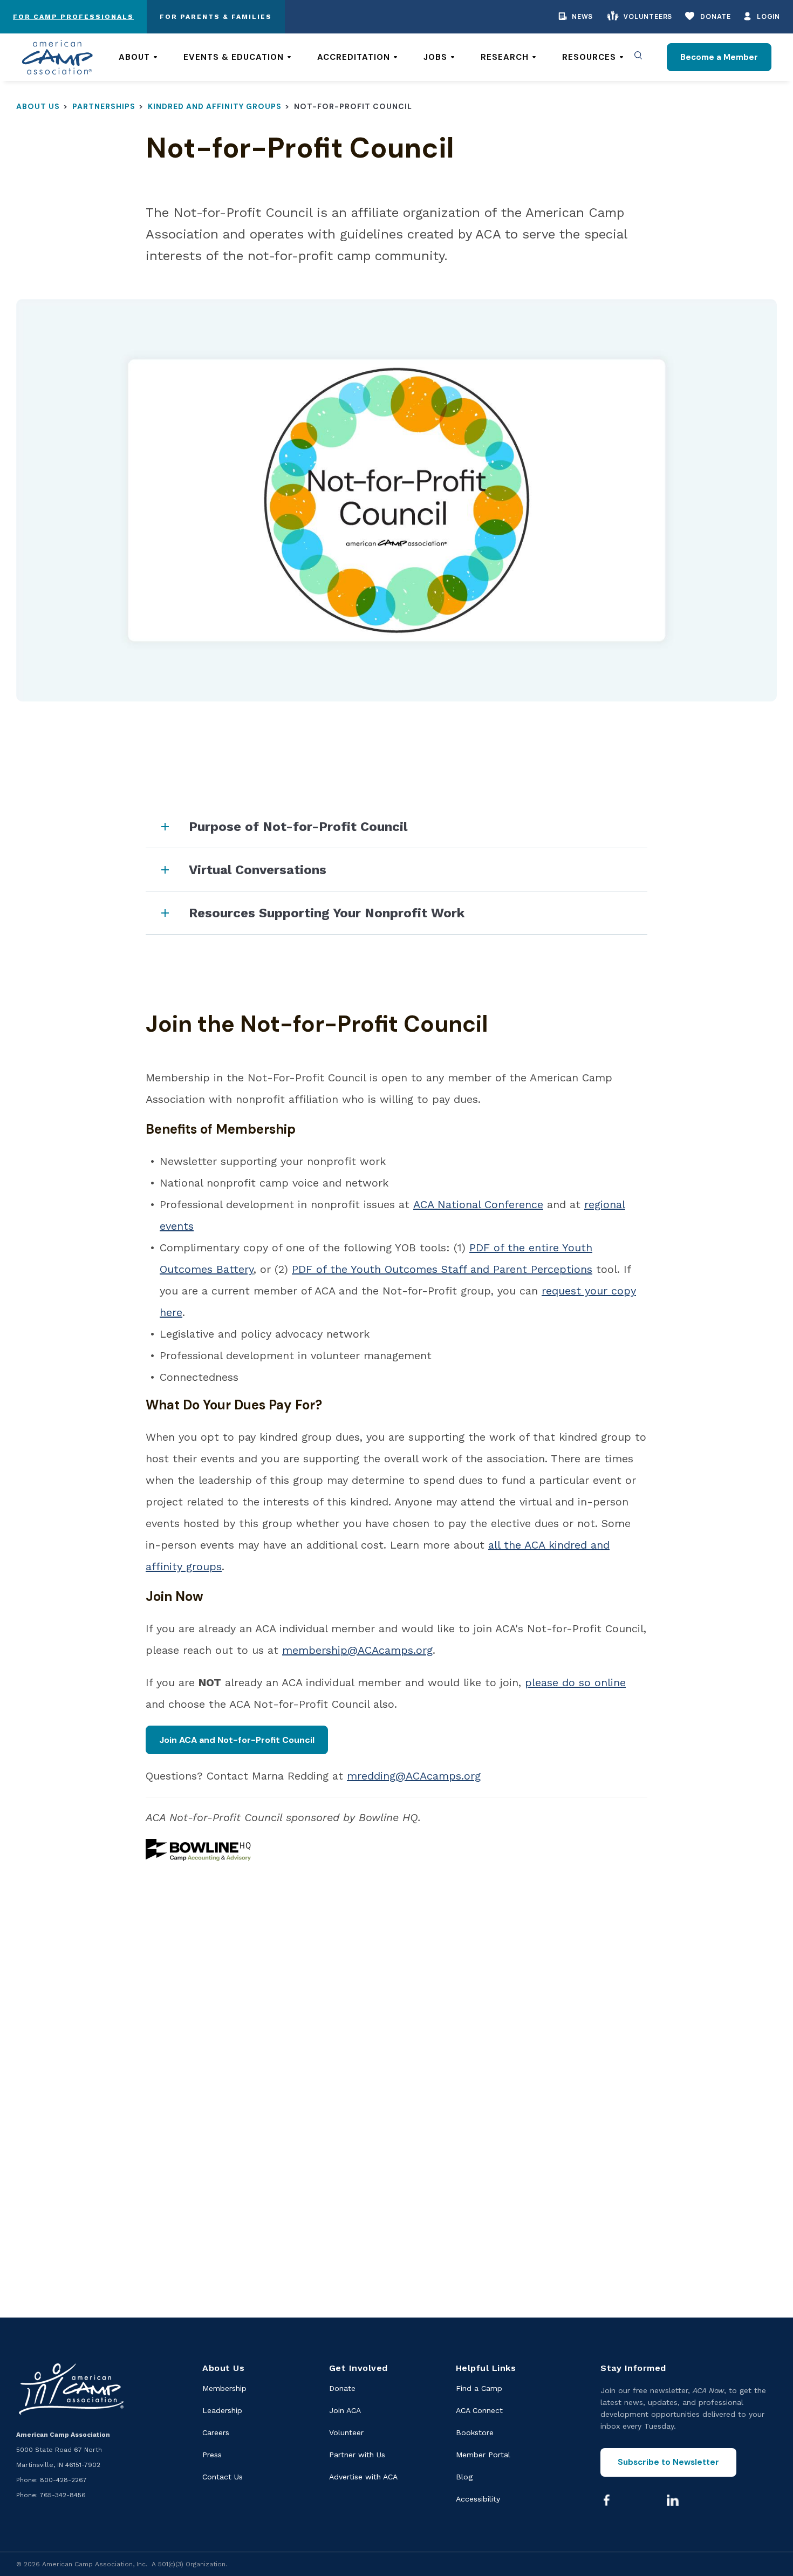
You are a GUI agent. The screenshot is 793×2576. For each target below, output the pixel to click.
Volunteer (346, 2432)
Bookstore (475, 2432)
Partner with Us (357, 2455)
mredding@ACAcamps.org (414, 1776)
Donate (716, 16)
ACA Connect (479, 2410)
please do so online (575, 1682)
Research (505, 57)
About (134, 57)
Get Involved (358, 2368)
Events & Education (234, 57)
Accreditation (354, 57)
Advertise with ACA (363, 2477)
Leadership (222, 2410)
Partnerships (104, 106)
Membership (224, 2388)
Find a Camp (479, 2388)
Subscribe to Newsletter (668, 2462)
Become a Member (719, 57)
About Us (38, 106)
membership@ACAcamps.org (357, 1650)
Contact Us (223, 2477)
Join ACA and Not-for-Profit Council (237, 1740)
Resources (589, 57)
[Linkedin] (673, 2500)
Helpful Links (486, 2368)
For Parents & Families (216, 17)
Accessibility (478, 2499)
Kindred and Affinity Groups (215, 106)
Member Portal (483, 2455)
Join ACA (345, 2410)
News (582, 16)
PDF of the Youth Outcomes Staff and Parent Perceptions (442, 1269)
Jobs (435, 57)
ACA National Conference (478, 1204)
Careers (216, 2432)
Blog (464, 2477)
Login (768, 16)
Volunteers (648, 16)
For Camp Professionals (73, 17)
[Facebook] (606, 2500)
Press (212, 2455)
